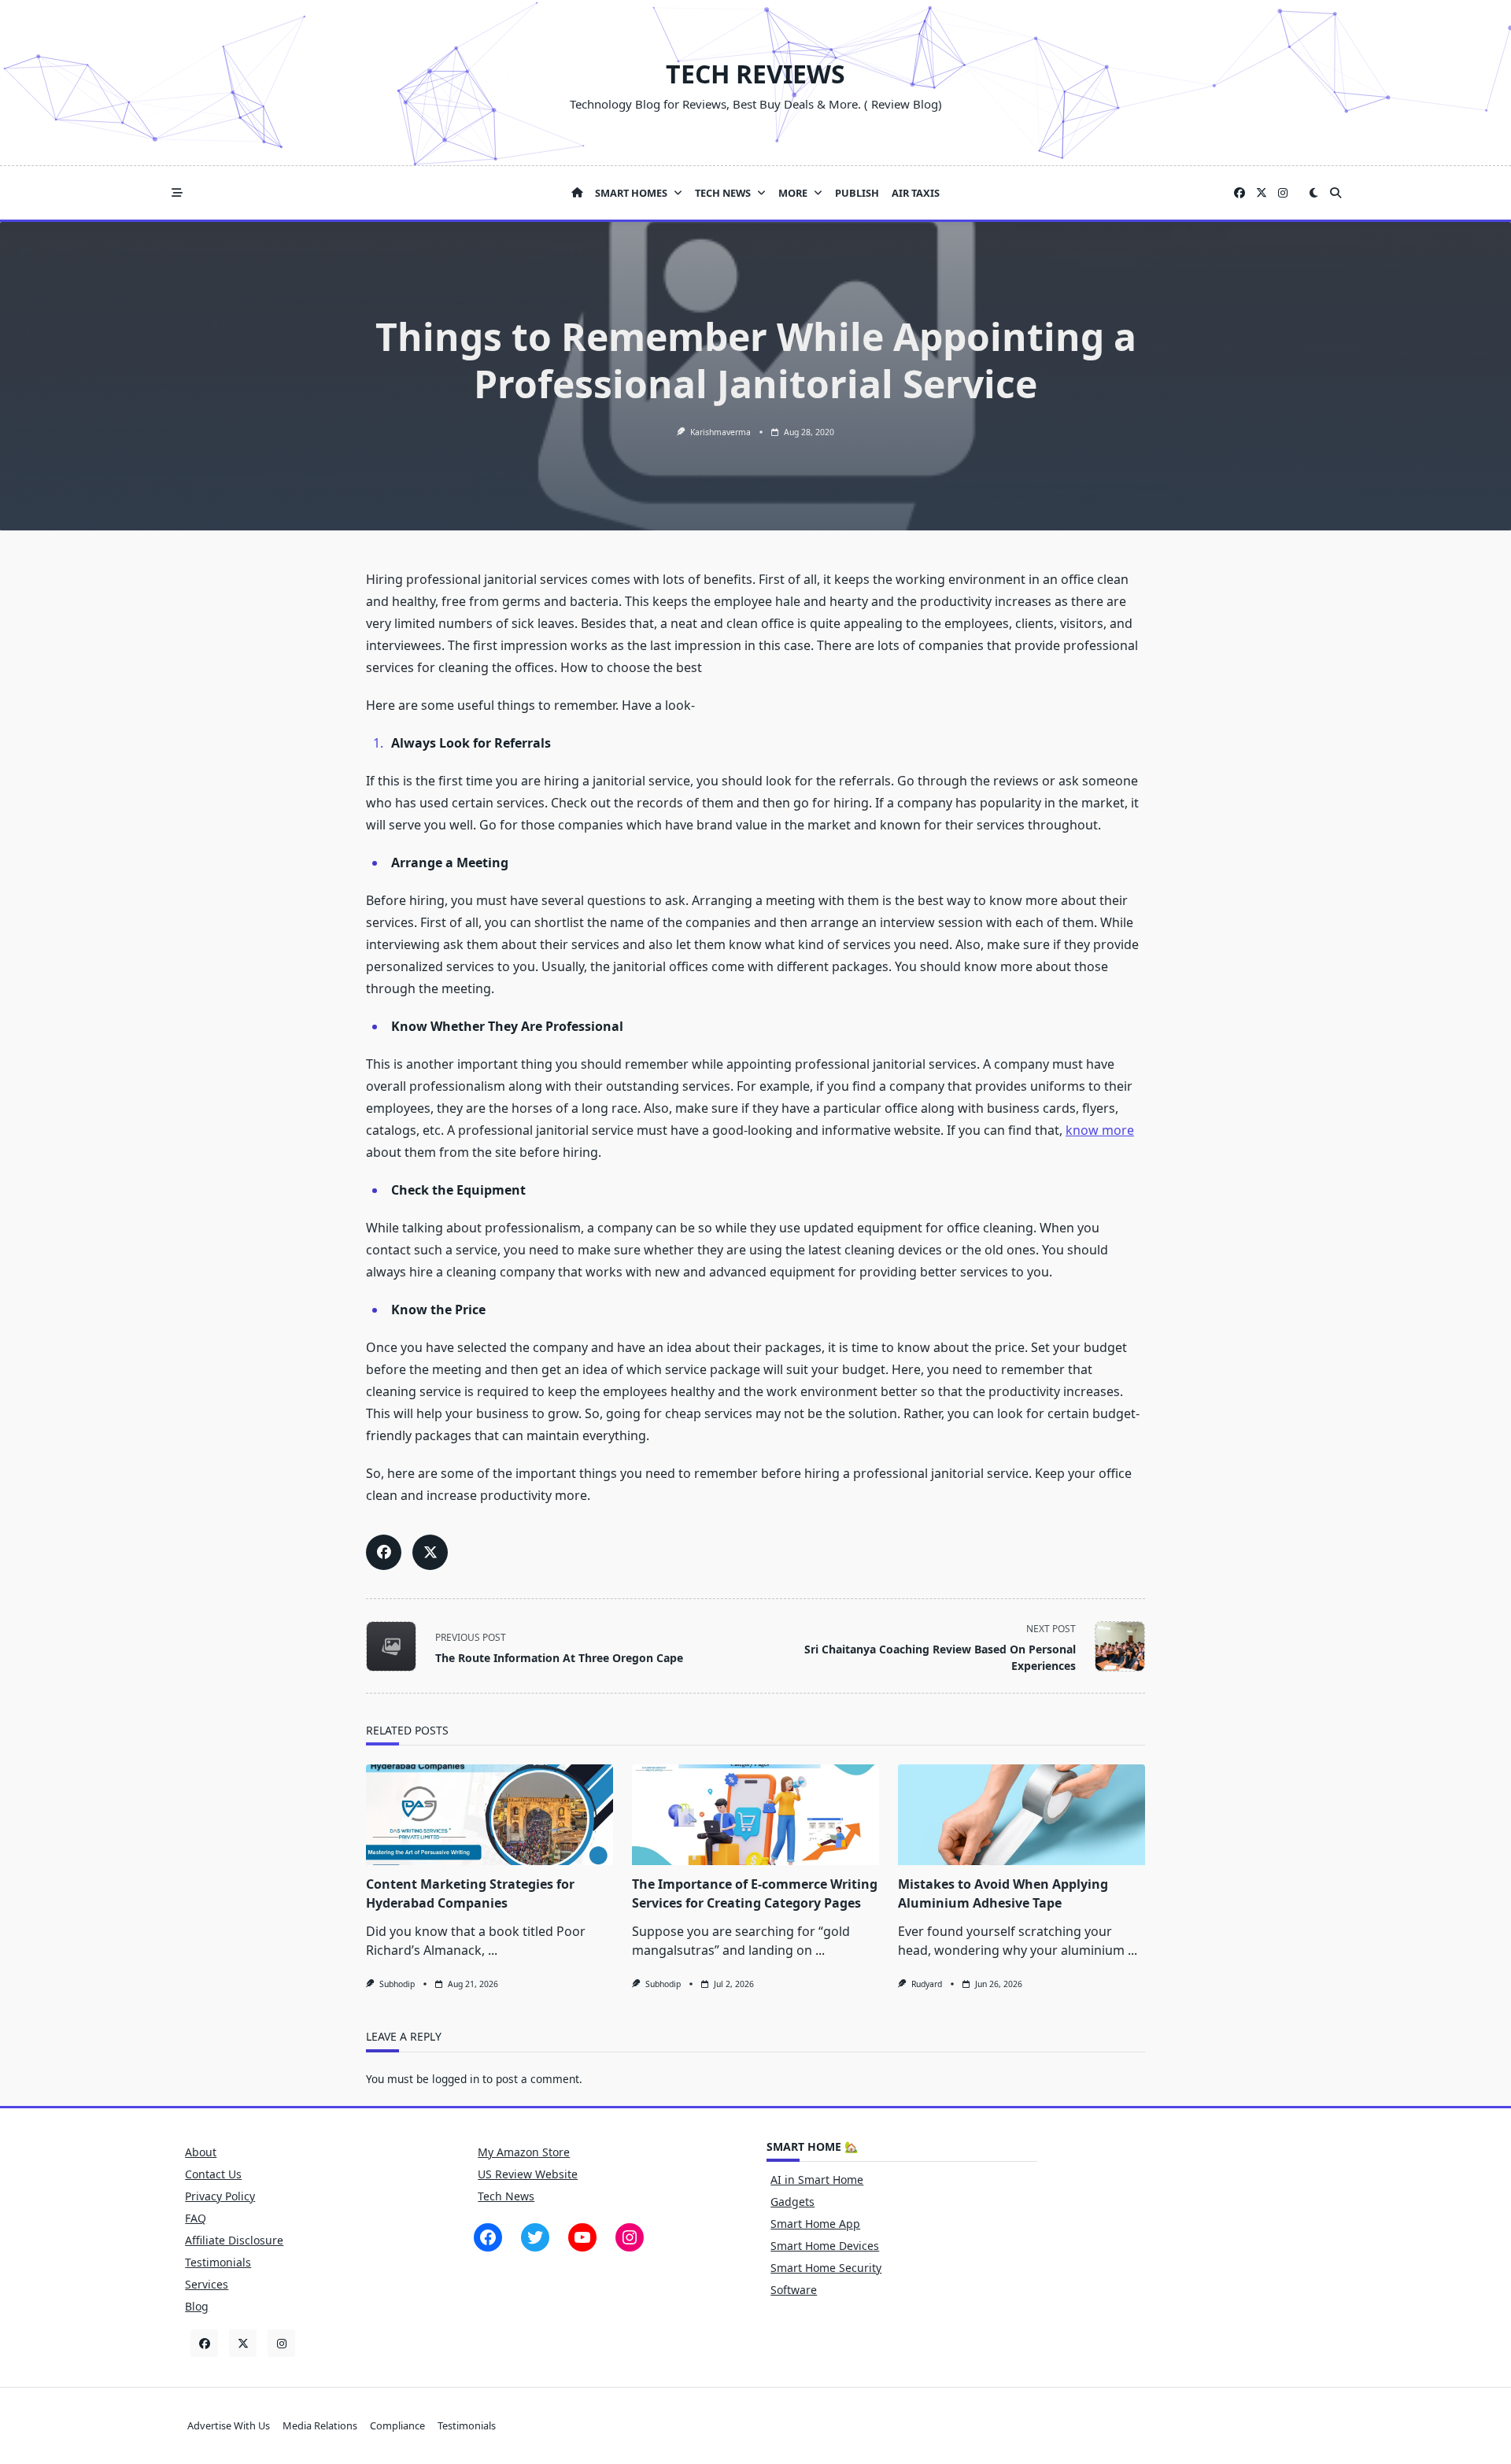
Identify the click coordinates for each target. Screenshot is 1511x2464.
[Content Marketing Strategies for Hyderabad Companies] (490, 1815)
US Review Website (528, 2174)
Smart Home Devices (825, 2246)
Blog (197, 2306)
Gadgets (792, 2202)
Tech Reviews (755, 74)
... (493, 1950)
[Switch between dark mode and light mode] (1313, 193)
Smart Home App (815, 2224)
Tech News (723, 193)
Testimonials (218, 2262)
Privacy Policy (220, 2196)
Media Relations (320, 2425)
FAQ (196, 2218)
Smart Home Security (826, 2268)
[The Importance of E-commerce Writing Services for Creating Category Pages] (755, 1815)
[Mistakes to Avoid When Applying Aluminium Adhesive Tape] (1021, 1815)
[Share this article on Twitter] (430, 1552)
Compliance (397, 2425)
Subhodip (397, 1984)
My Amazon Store (524, 2152)
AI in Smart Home (817, 2180)
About (201, 2152)
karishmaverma (720, 432)
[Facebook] (1239, 193)
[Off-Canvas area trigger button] (177, 193)
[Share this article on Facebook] (384, 1552)
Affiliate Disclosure (234, 2240)
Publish (857, 193)
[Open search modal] (1336, 193)
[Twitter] (1262, 193)
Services (207, 2284)
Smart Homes (631, 193)
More (793, 193)
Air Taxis (916, 193)
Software (794, 2290)
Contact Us (213, 2174)
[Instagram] (1283, 193)
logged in (456, 2079)
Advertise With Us (229, 2425)
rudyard (927, 1984)
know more (1100, 1130)
